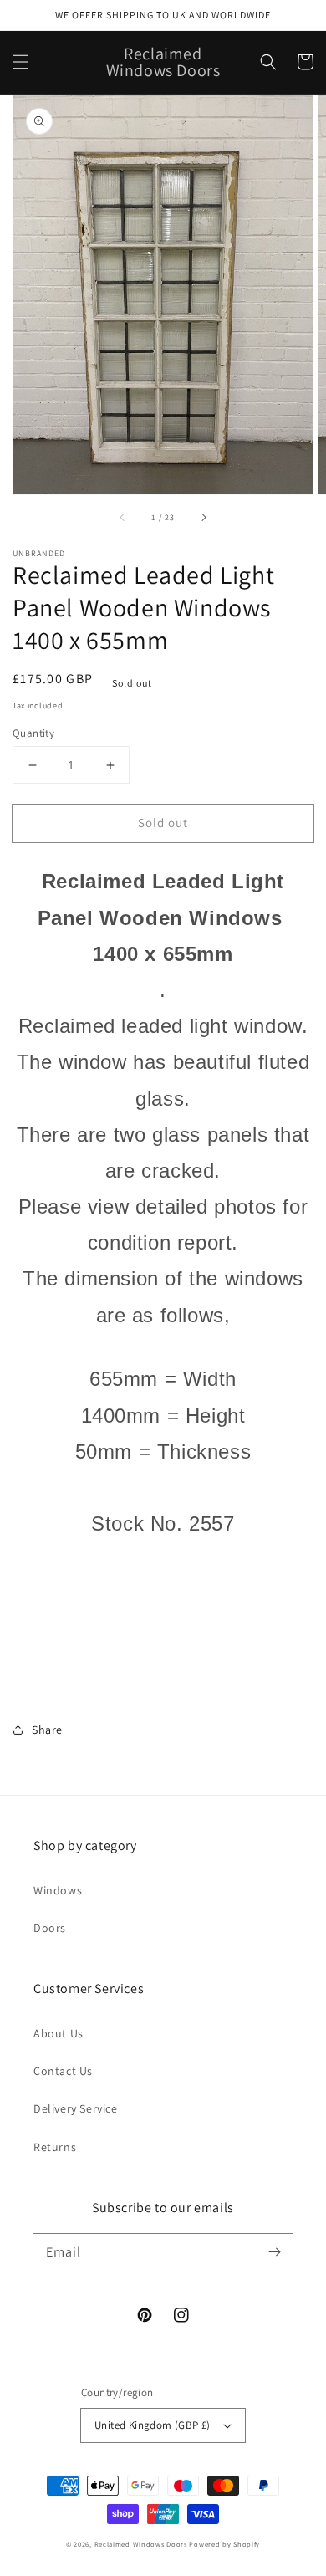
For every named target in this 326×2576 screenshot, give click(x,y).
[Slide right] (203, 518)
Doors (50, 1928)
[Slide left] (123, 518)
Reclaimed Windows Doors (141, 2544)
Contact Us (63, 2071)
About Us (59, 2033)
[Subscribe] (274, 2252)
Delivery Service (76, 2108)
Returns (55, 2147)
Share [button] (47, 1730)
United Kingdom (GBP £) (153, 2425)
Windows (58, 1890)
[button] (21, 62)
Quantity (33, 733)
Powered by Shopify (224, 2544)
